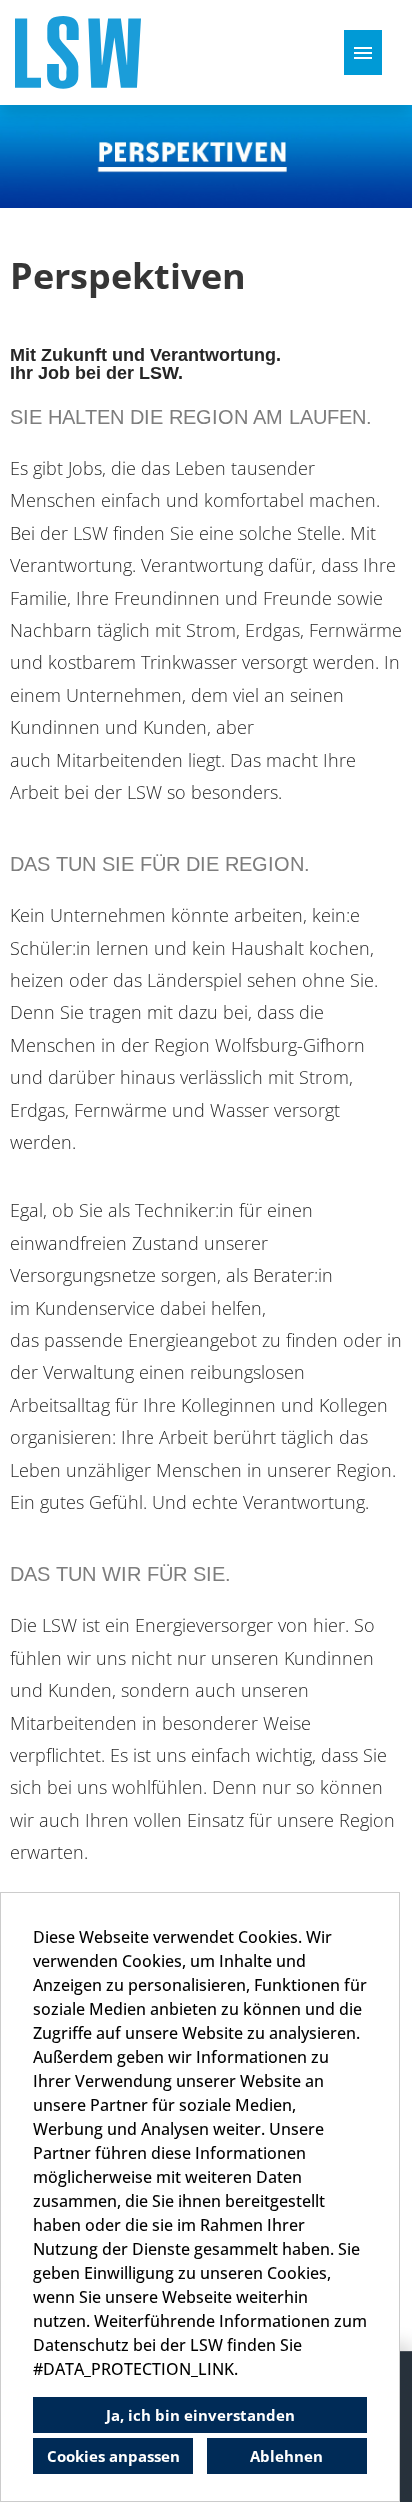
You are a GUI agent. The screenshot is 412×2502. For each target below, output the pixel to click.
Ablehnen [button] (286, 2456)
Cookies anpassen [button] (113, 2456)
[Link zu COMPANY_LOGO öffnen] (78, 52)
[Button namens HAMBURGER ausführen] (363, 52)
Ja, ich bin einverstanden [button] (200, 2415)
